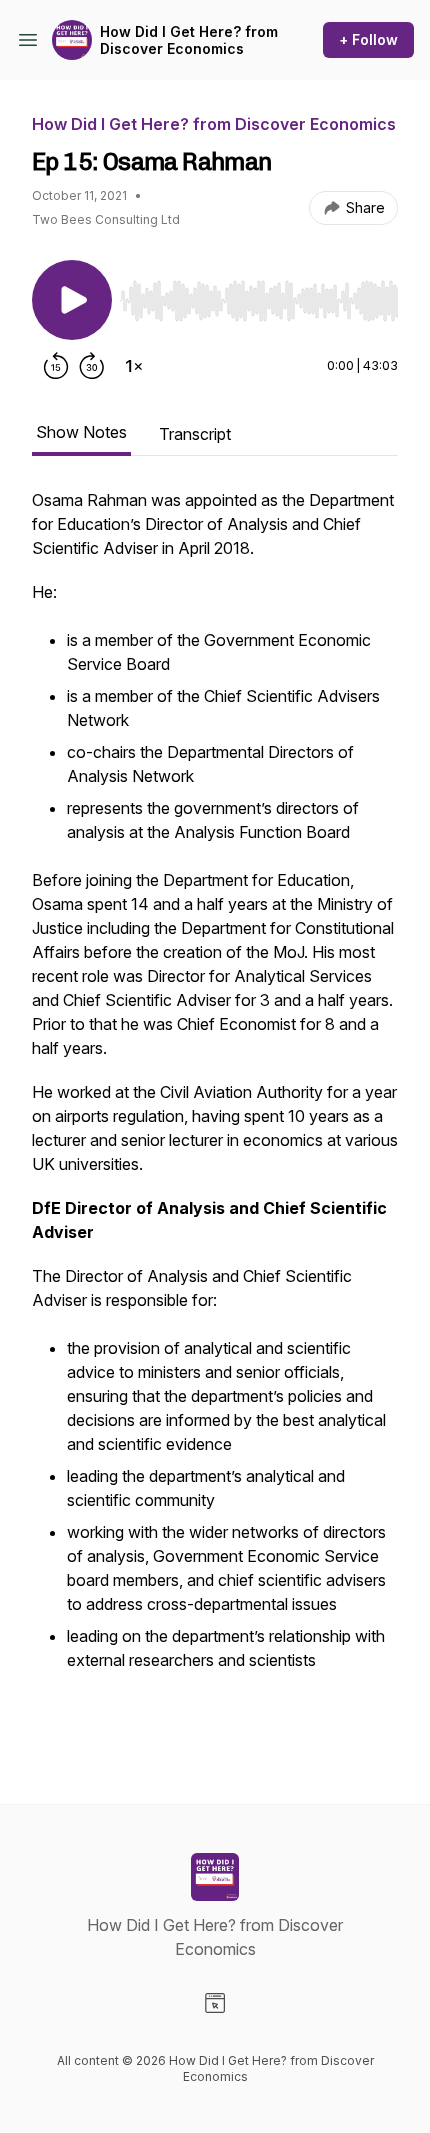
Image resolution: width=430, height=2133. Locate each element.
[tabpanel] (215, 1114)
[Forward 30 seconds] (92, 366)
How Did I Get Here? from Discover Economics (189, 40)
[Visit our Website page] (215, 2003)
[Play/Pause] (72, 300)
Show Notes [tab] (81, 432)
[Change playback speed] (134, 366)
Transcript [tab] (195, 434)
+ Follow (368, 39)
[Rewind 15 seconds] (56, 366)
